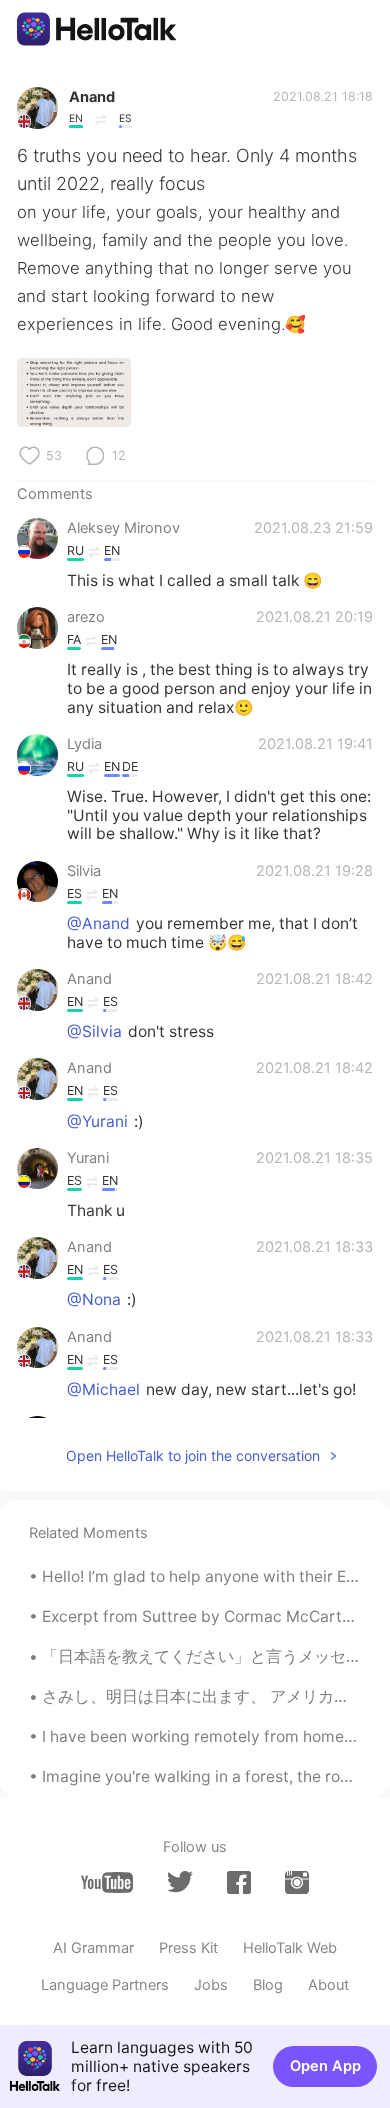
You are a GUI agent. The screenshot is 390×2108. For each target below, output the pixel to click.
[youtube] (107, 1882)
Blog (268, 1985)
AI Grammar (93, 1948)
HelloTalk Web (290, 1948)
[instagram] (297, 1882)
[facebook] (239, 1882)
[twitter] (180, 1882)
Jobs (211, 1985)
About (328, 1985)
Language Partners (105, 1985)
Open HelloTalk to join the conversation (193, 1455)
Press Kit (188, 1948)
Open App (325, 2066)
